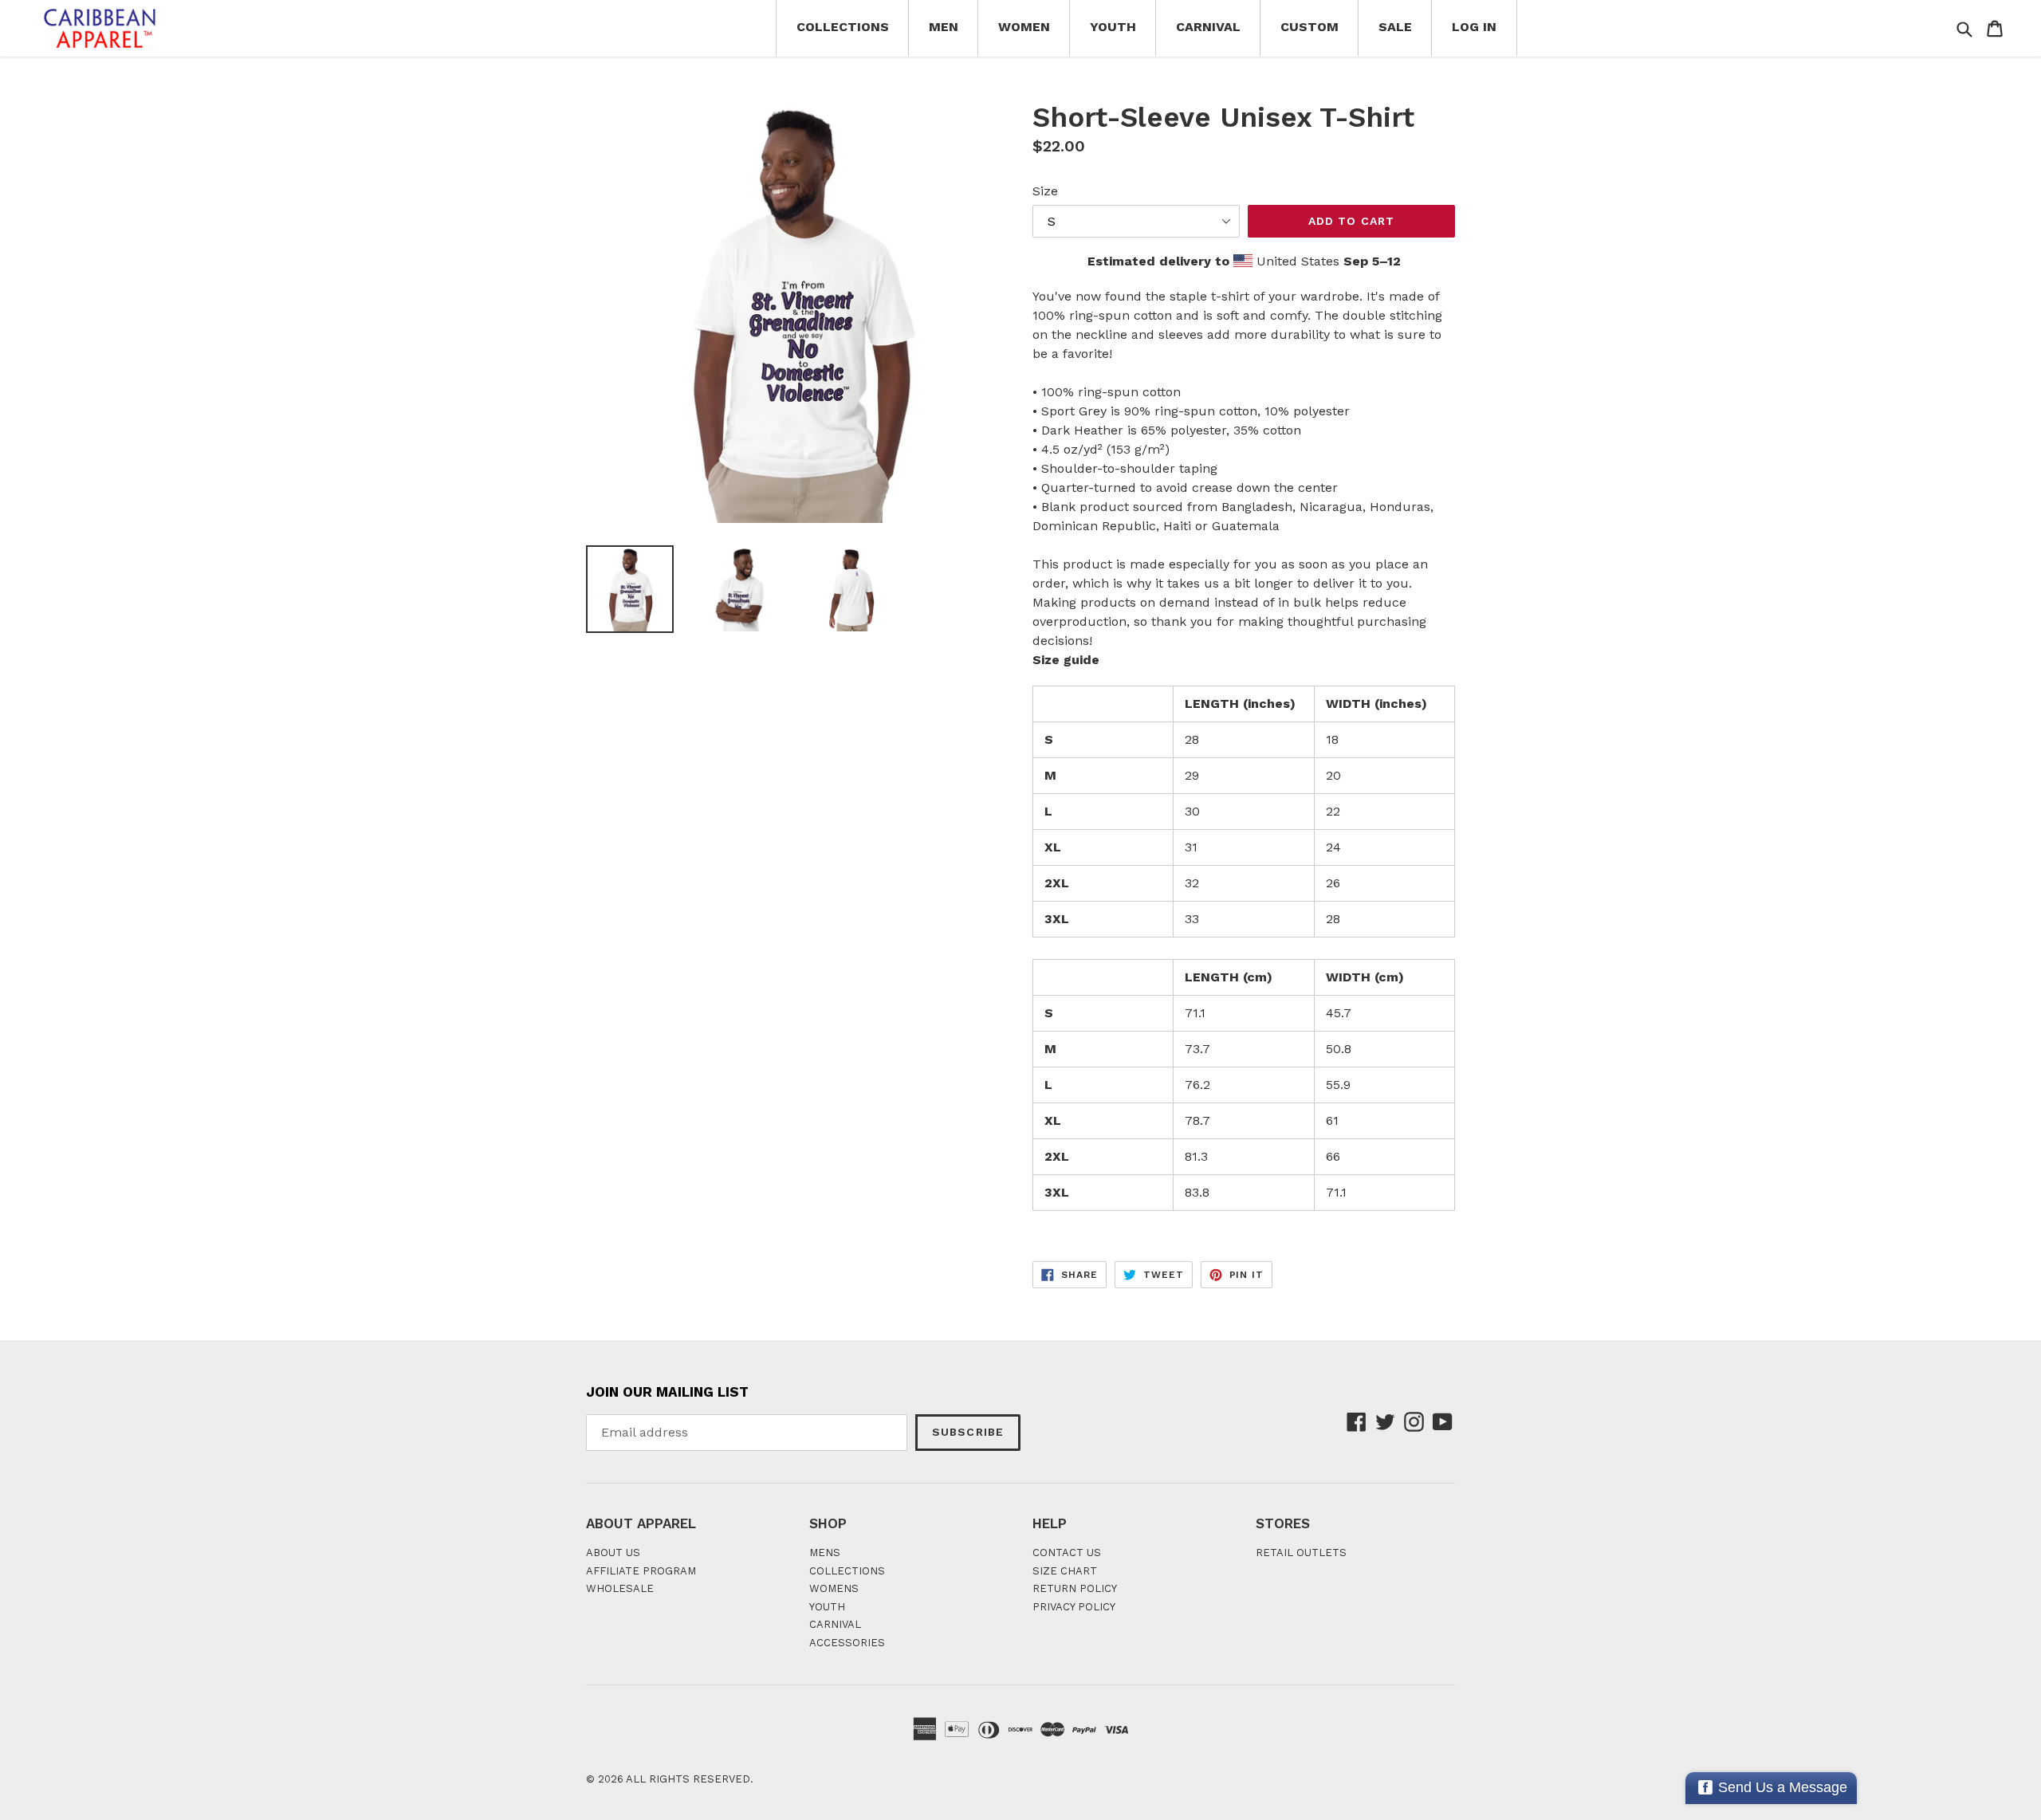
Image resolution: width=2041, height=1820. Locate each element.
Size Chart (1065, 1571)
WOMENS (834, 1588)
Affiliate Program (641, 1571)
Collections (843, 27)
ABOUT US (613, 1553)
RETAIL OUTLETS (1301, 1553)
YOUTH (827, 1607)
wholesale (620, 1588)
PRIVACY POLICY (1074, 1607)
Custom (1310, 27)
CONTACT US (1067, 1553)
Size (1045, 191)
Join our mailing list (667, 1392)
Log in (1474, 27)
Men (944, 27)
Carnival (1208, 27)
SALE (1395, 27)
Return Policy (1075, 1588)
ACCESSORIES (847, 1643)
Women (1024, 27)
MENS (825, 1553)
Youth (1113, 27)
